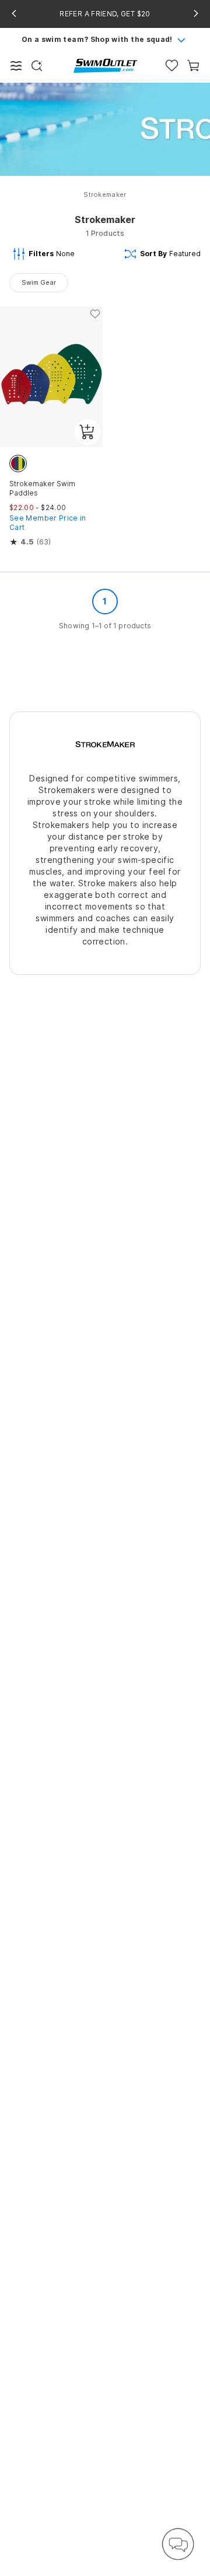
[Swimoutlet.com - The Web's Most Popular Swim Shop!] (105, 65)
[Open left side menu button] (16, 66)
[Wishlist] (172, 66)
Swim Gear (39, 282)
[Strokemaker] (105, 743)
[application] (178, 2544)
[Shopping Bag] (193, 66)
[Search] (37, 66)
